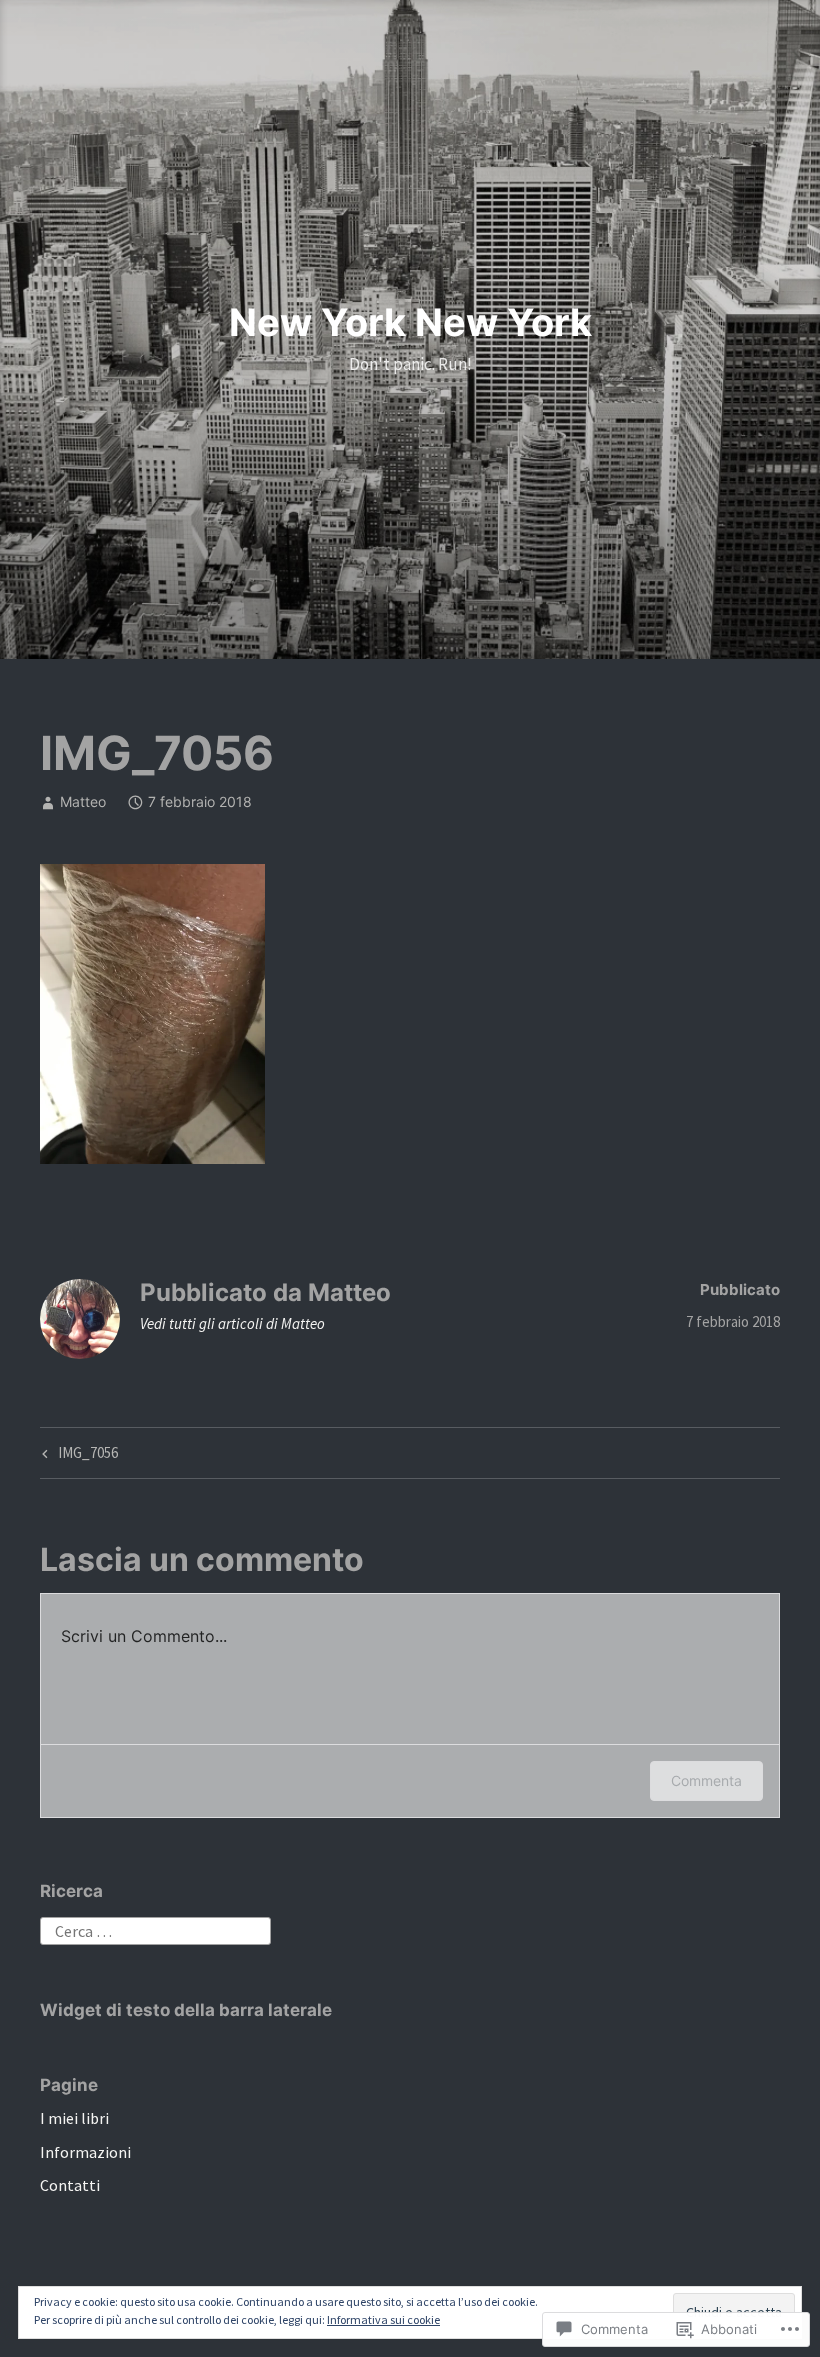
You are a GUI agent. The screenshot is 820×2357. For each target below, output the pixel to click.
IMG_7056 (77, 1456)
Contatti (70, 2185)
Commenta (706, 1780)
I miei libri (74, 2118)
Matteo (83, 801)
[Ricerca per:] (155, 1929)
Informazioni (85, 2152)
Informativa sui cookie (383, 2319)
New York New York (410, 322)
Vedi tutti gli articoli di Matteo (232, 1323)
